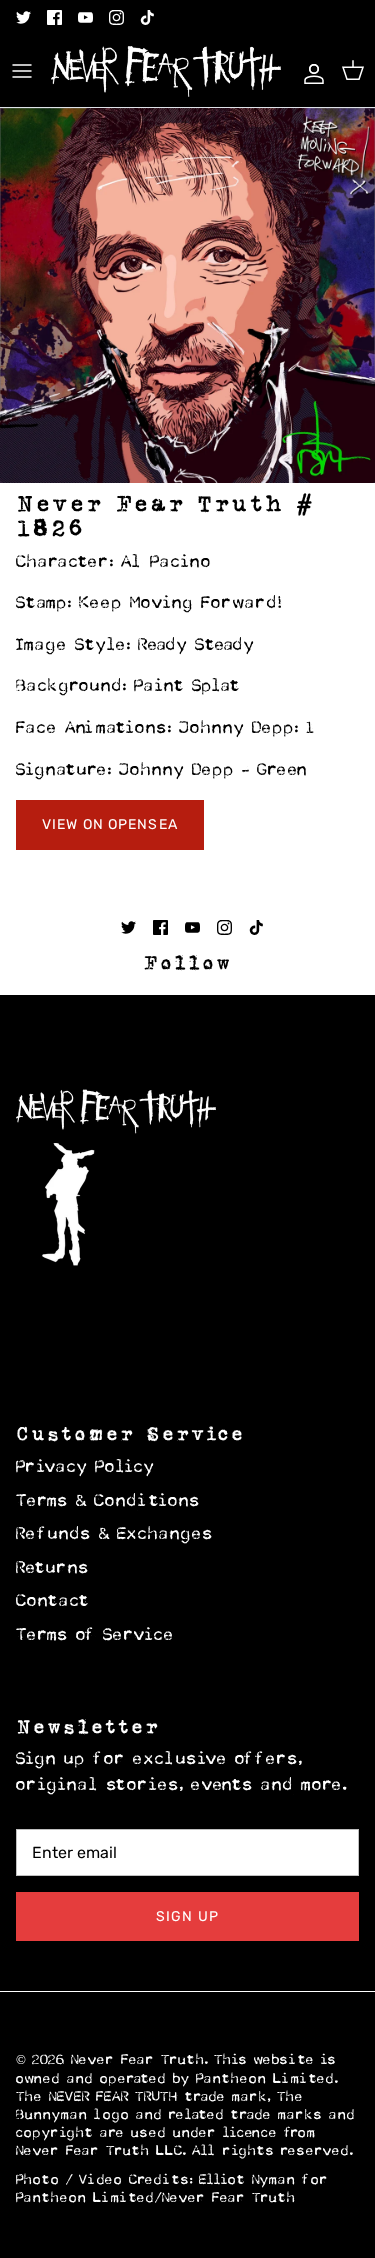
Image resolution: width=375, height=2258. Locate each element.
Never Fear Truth (138, 2060)
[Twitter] (23, 17)
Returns (53, 1569)
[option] (187, 295)
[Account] (309, 71)
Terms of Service (95, 1636)
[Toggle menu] (22, 71)
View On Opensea (110, 824)
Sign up (187, 1916)
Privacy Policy (85, 1468)
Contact (53, 1602)
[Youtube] (85, 17)
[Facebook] (54, 17)
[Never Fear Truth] (166, 71)
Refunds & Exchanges (115, 1535)
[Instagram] (116, 17)
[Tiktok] (147, 17)
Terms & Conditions (108, 1502)
